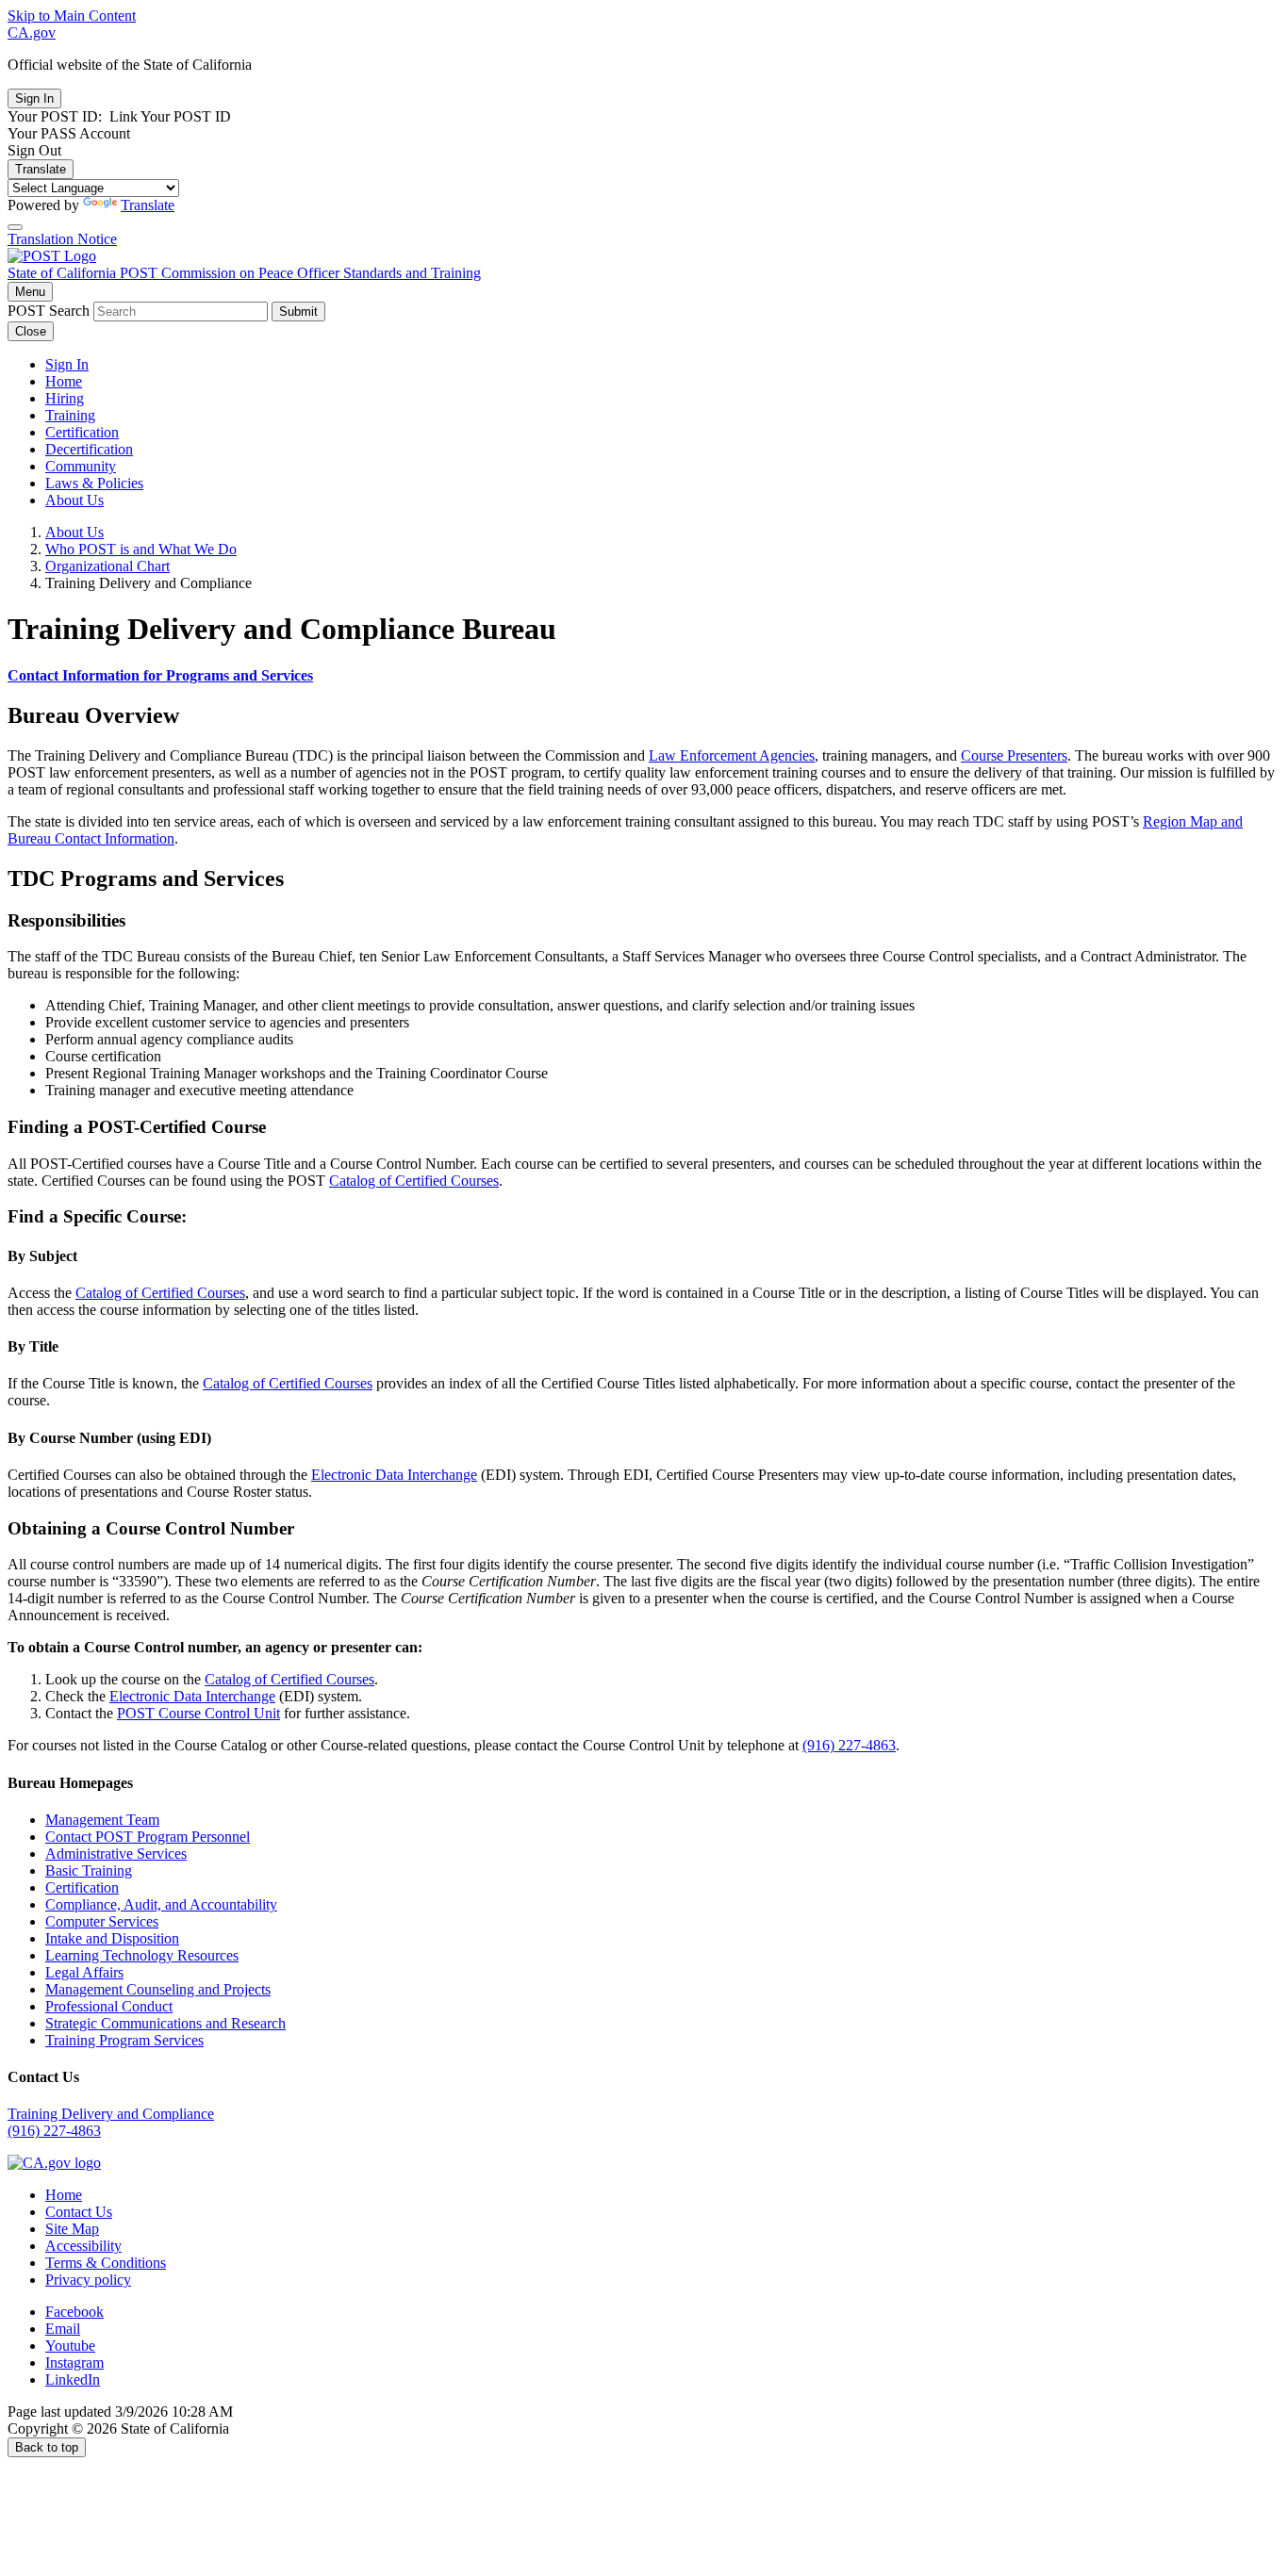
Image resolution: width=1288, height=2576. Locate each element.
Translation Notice (62, 239)
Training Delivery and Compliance (111, 2114)
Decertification (89, 449)
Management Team (102, 1820)
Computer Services (102, 1921)
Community (81, 466)
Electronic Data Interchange (394, 1475)
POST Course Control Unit (198, 1713)
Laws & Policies (94, 483)
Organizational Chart (107, 566)
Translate (41, 169)
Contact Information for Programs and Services (160, 675)
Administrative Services (116, 1854)
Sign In (67, 364)
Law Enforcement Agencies (732, 755)
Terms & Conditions (106, 2263)
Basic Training (89, 1870)
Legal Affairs (84, 1972)
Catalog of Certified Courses (414, 1181)
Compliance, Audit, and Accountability (161, 1904)
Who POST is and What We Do (141, 549)
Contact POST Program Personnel (148, 1837)
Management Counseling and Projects (158, 1989)
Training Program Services (124, 2040)
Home (64, 381)
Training (70, 415)
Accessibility (83, 2246)
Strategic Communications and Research (165, 2023)
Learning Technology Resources (142, 1955)
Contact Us (79, 2212)
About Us (74, 500)
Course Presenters (1014, 755)
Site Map (72, 2229)
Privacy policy (88, 2280)
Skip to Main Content (72, 16)
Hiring (65, 398)
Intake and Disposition (112, 1938)
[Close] (15, 227)
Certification (82, 432)
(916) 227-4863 (849, 1745)
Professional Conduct (109, 2006)
